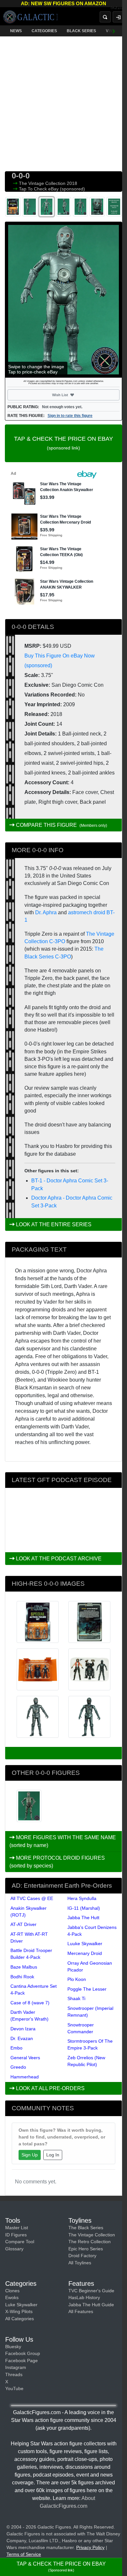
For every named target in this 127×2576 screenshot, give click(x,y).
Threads (14, 2374)
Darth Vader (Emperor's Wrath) (29, 2016)
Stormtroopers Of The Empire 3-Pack (90, 2044)
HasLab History (84, 2297)
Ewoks (12, 2297)
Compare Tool (20, 2242)
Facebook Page (21, 2361)
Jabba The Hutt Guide (91, 2305)
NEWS (16, 31)
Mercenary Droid (85, 1953)
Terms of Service (24, 2554)
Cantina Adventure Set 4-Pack (34, 1990)
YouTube (14, 2388)
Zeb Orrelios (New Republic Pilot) (86, 2061)
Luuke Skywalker (85, 1944)
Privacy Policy (90, 2547)
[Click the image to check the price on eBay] (63, 300)
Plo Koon (77, 1979)
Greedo (18, 2067)
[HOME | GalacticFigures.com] (30, 17)
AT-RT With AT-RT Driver (29, 1938)
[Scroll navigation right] (114, 31)
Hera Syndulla (82, 1898)
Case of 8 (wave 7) (30, 2003)
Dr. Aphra (46, 912)
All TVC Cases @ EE (32, 1898)
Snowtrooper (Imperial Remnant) (90, 2012)
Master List (17, 2228)
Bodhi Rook (22, 1977)
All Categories (20, 2319)
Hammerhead (25, 2077)
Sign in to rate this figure (70, 416)
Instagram (16, 2367)
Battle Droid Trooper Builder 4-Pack (31, 1954)
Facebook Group (23, 2353)
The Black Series (86, 2228)
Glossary (14, 2249)
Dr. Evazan (22, 2038)
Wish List (72, 395)
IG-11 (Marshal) (84, 1908)
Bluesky (13, 2347)
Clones (12, 2291)
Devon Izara (23, 2029)
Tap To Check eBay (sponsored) (52, 189)
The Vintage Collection (43, 183)
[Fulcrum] (119, 8)
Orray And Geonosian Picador (90, 1966)
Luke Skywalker (21, 2305)
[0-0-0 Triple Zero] (29, 1806)
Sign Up (30, 2155)
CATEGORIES (44, 31)
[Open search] (105, 17)
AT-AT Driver (23, 1924)
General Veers (25, 2058)
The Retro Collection (90, 2242)
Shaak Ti (76, 1998)
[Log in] (118, 17)
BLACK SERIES (81, 31)
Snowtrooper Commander (81, 2028)
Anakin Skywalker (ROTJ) (28, 1912)
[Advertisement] (63, 102)
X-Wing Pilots (19, 2311)
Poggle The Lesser (87, 1989)
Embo (16, 2048)
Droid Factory (82, 2256)
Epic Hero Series (86, 2249)
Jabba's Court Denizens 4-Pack (92, 1931)
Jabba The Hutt (83, 1918)
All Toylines (80, 2263)
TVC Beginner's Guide (91, 2291)
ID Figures (16, 2235)
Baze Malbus (24, 1967)
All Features (81, 2311)
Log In (53, 2155)
